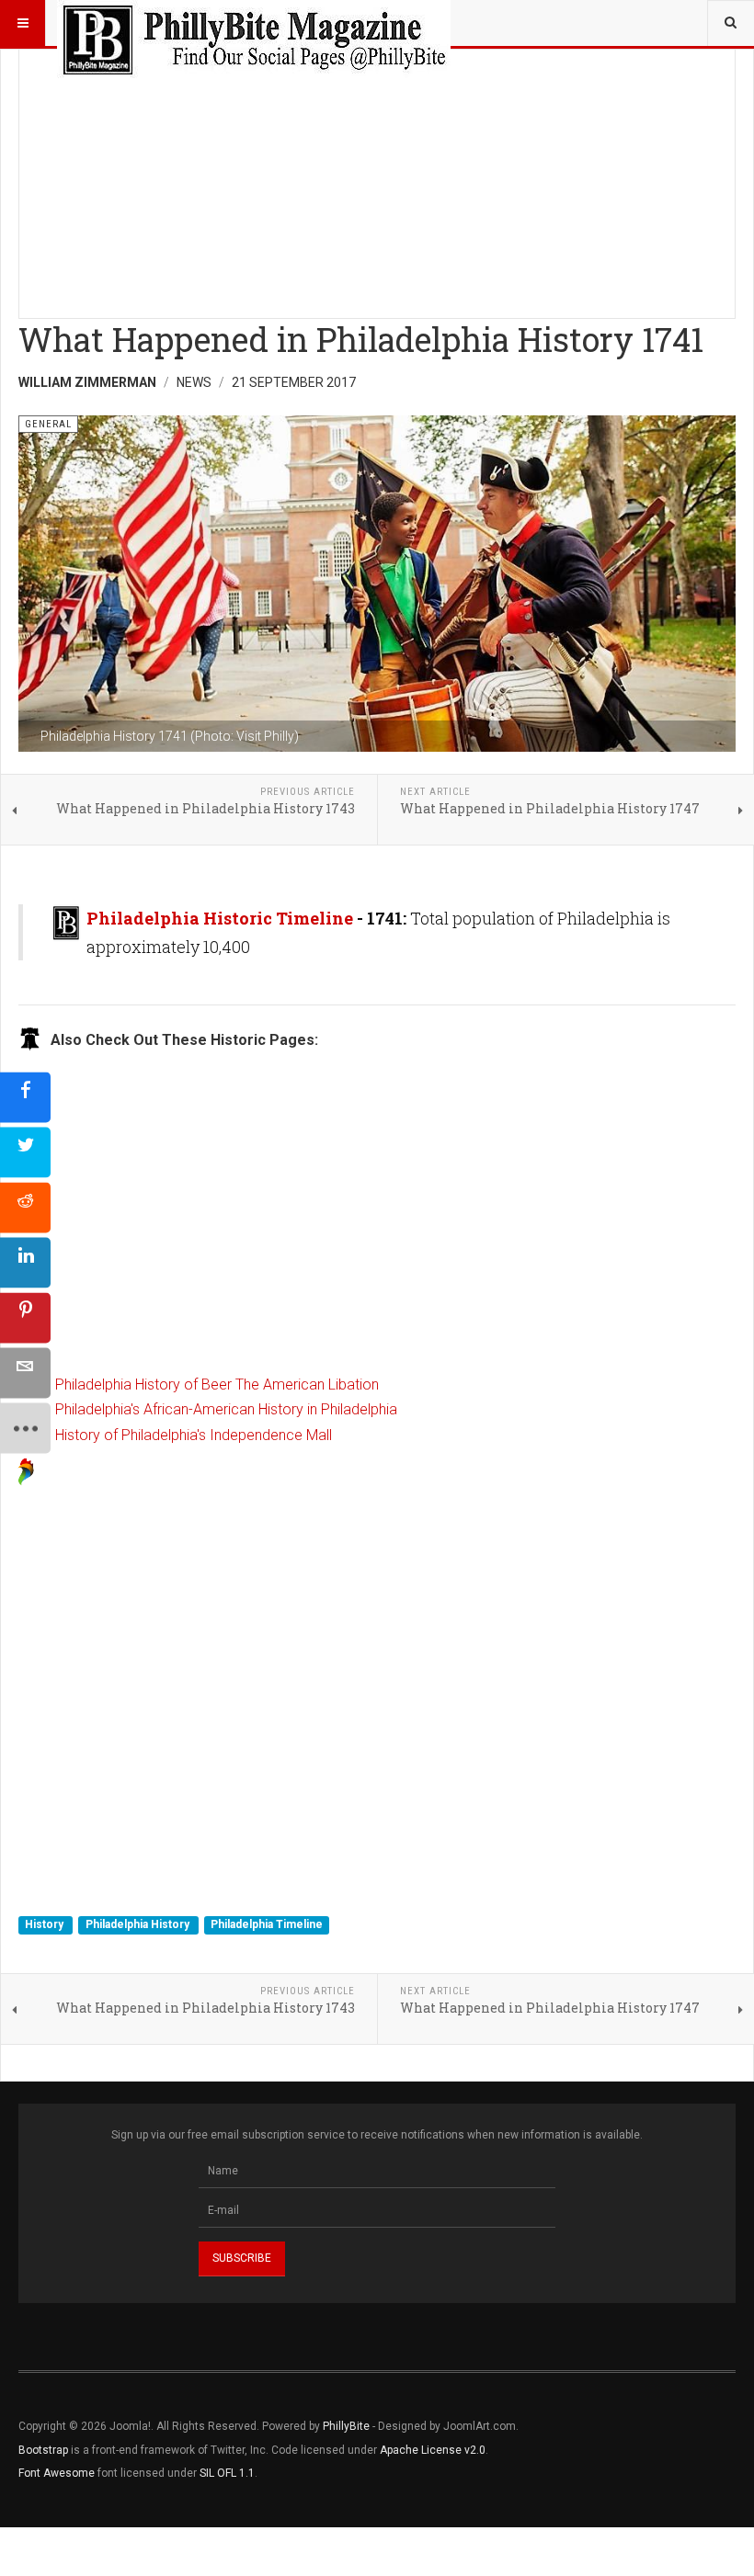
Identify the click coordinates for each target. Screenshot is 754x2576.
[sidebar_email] (25, 1373)
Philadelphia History (139, 1924)
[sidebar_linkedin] (25, 1262)
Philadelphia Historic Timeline (220, 918)
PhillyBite (346, 2426)
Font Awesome (57, 2473)
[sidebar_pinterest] (25, 1317)
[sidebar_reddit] (25, 1207)
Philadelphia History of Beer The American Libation (217, 1384)
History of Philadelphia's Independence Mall (194, 1435)
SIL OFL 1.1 (227, 2473)
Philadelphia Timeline (267, 1924)
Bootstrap (43, 2450)
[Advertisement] (377, 178)
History (46, 1924)
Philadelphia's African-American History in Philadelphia (226, 1409)
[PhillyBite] (254, 23)
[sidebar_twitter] (25, 1152)
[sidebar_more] (25, 1428)
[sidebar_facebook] (25, 1097)
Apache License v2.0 (433, 2450)
